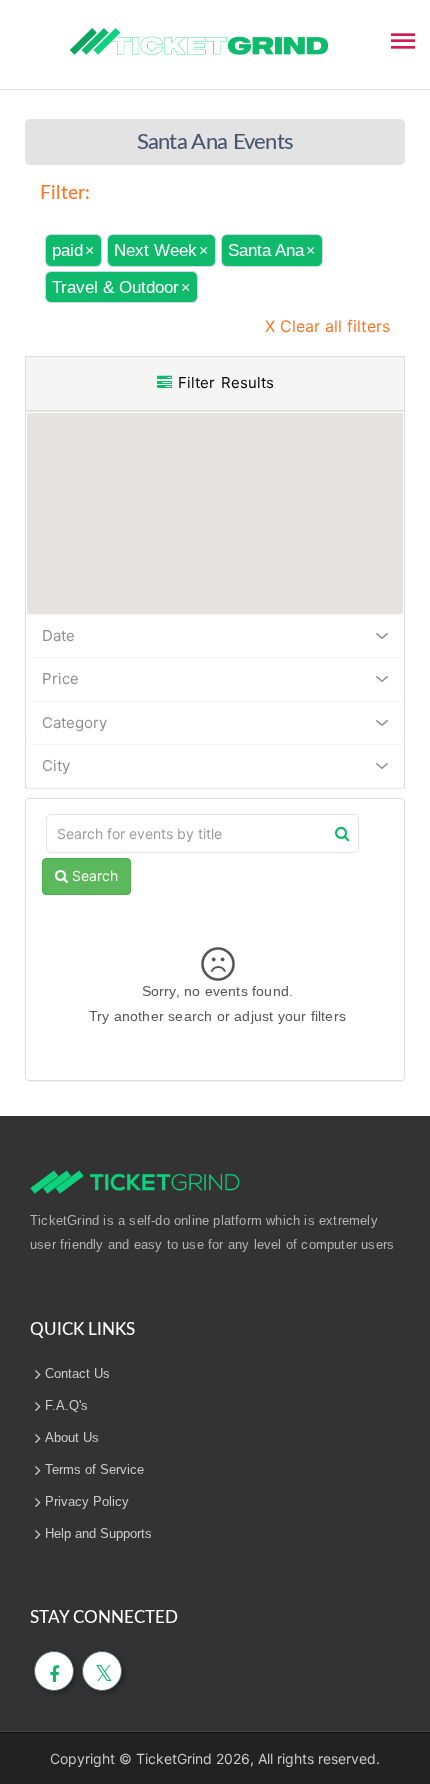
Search (93, 875)
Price (60, 678)
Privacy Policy (87, 1501)
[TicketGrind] (199, 42)
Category (74, 722)
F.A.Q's (66, 1405)
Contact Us (77, 1373)
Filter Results (223, 382)
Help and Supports (98, 1533)
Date (58, 635)
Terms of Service (94, 1469)
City (56, 765)
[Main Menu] (403, 39)
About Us (72, 1437)
